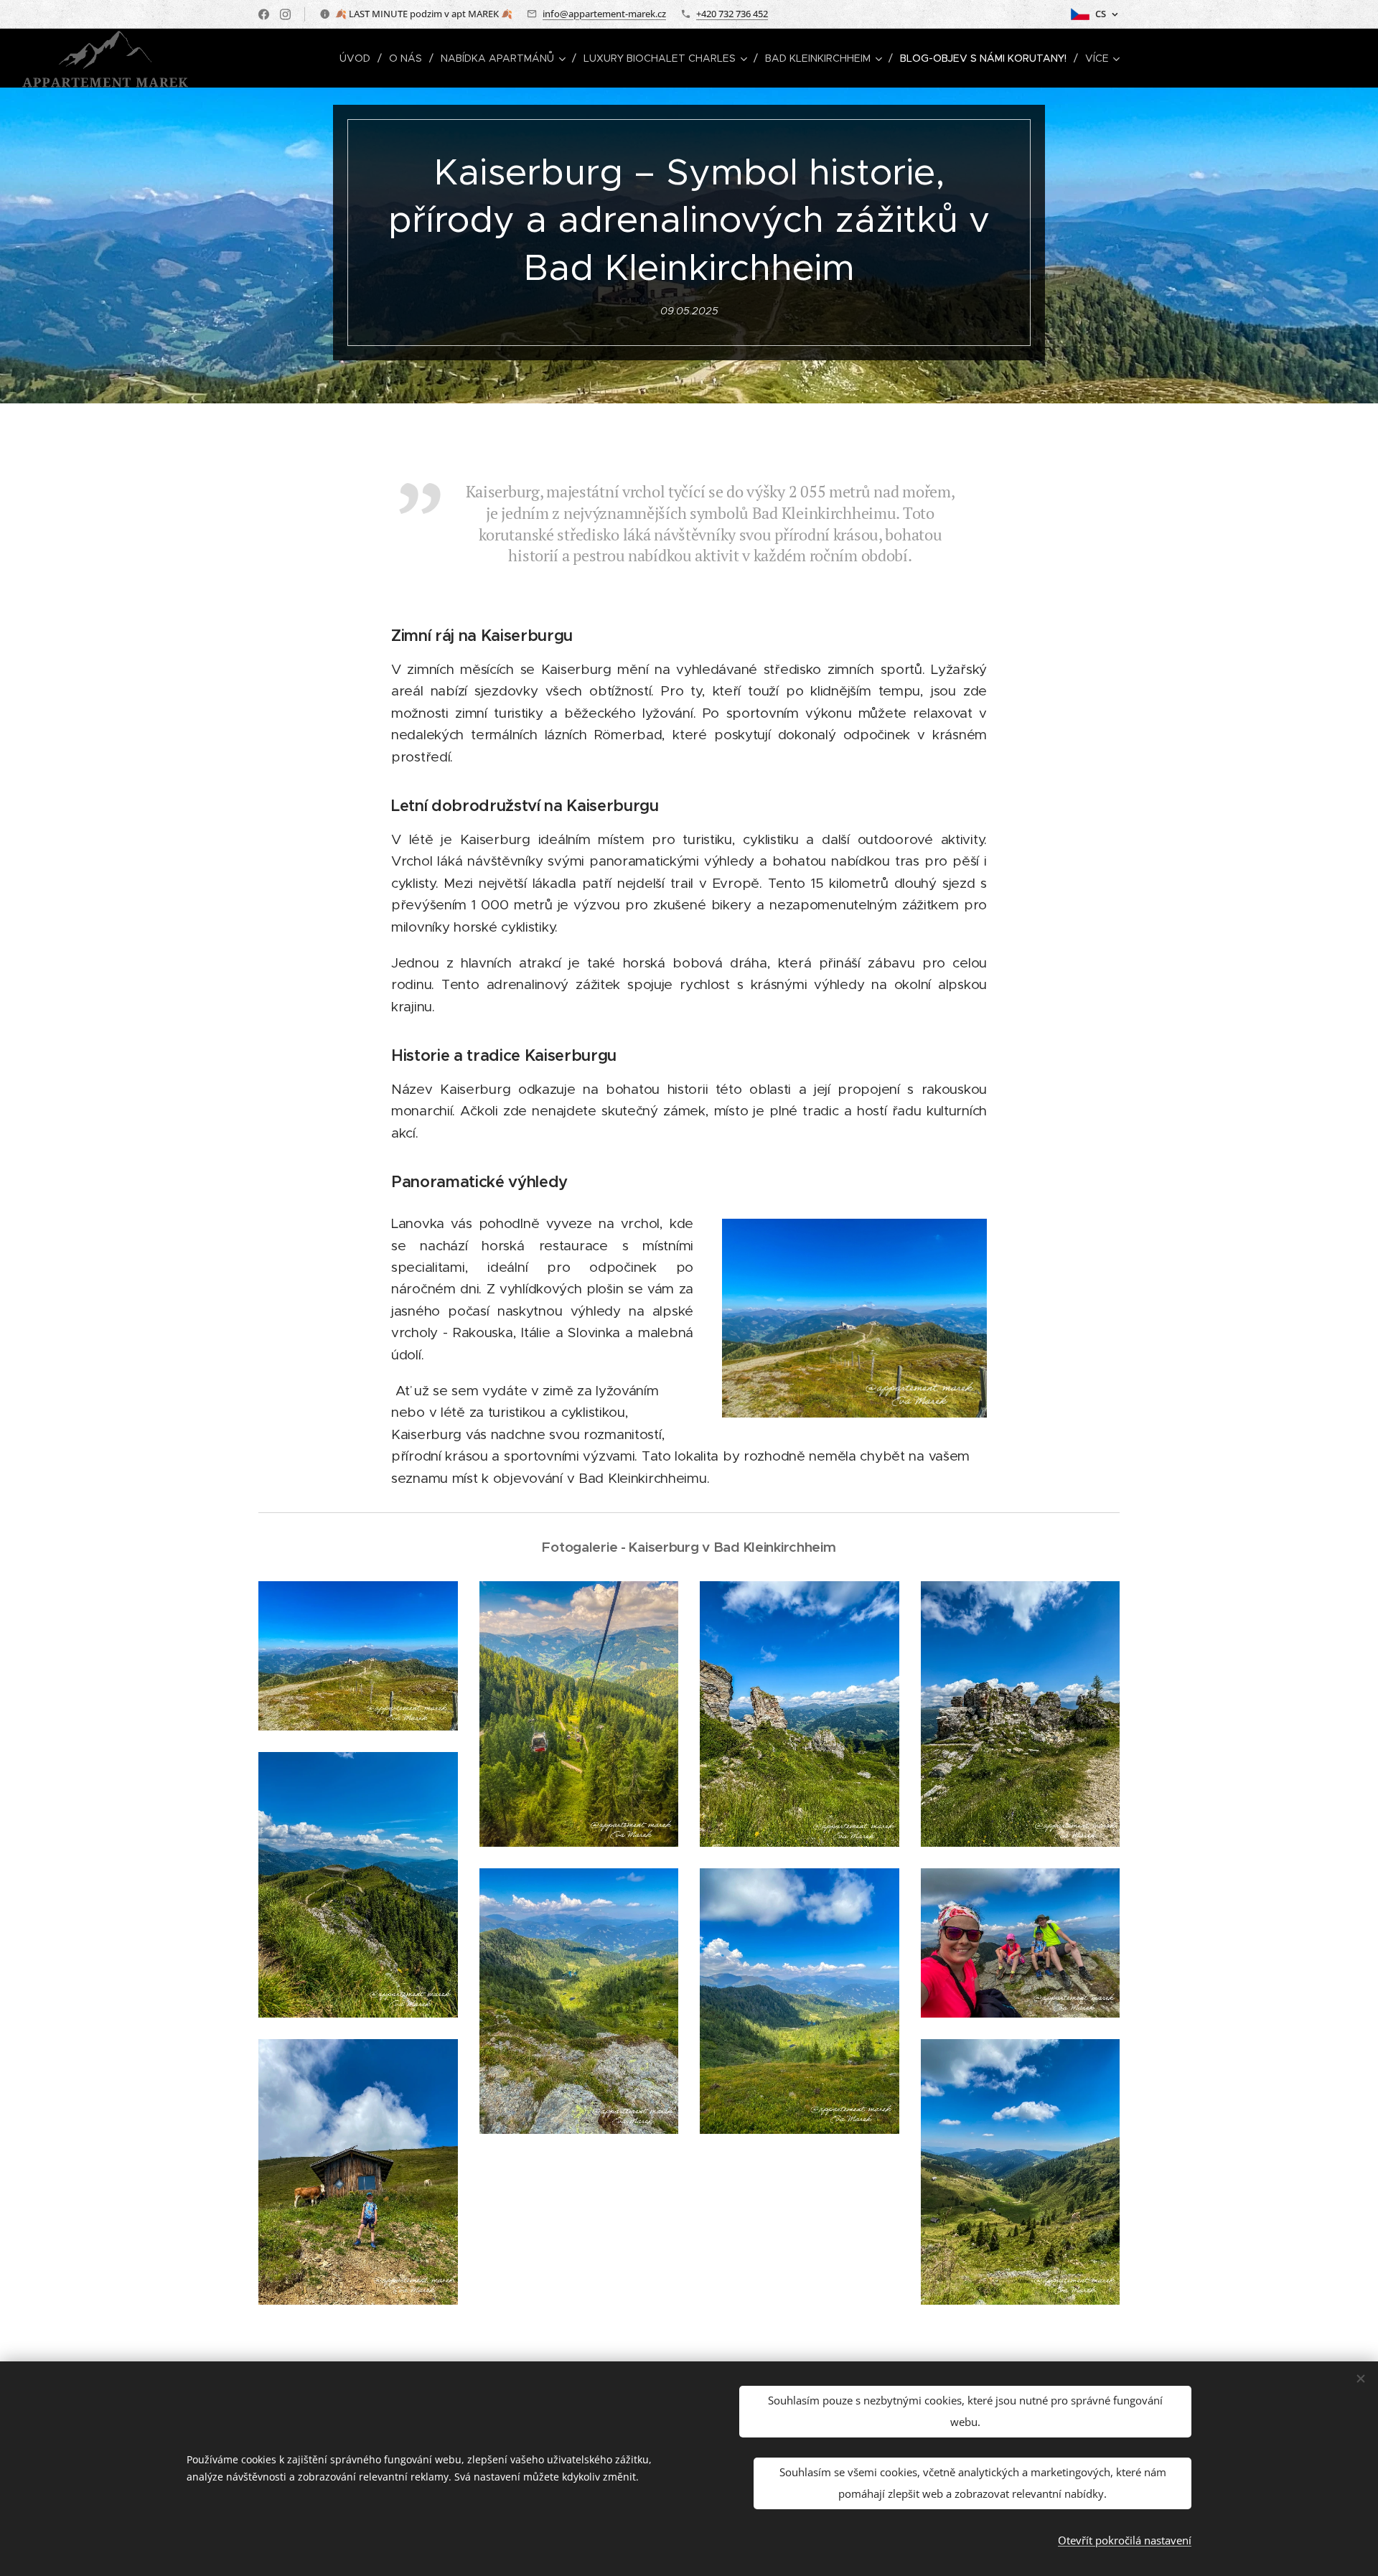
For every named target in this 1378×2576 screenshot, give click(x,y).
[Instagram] (285, 14)
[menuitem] (359, 58)
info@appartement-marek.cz (604, 14)
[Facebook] (264, 14)
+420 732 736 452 (732, 14)
